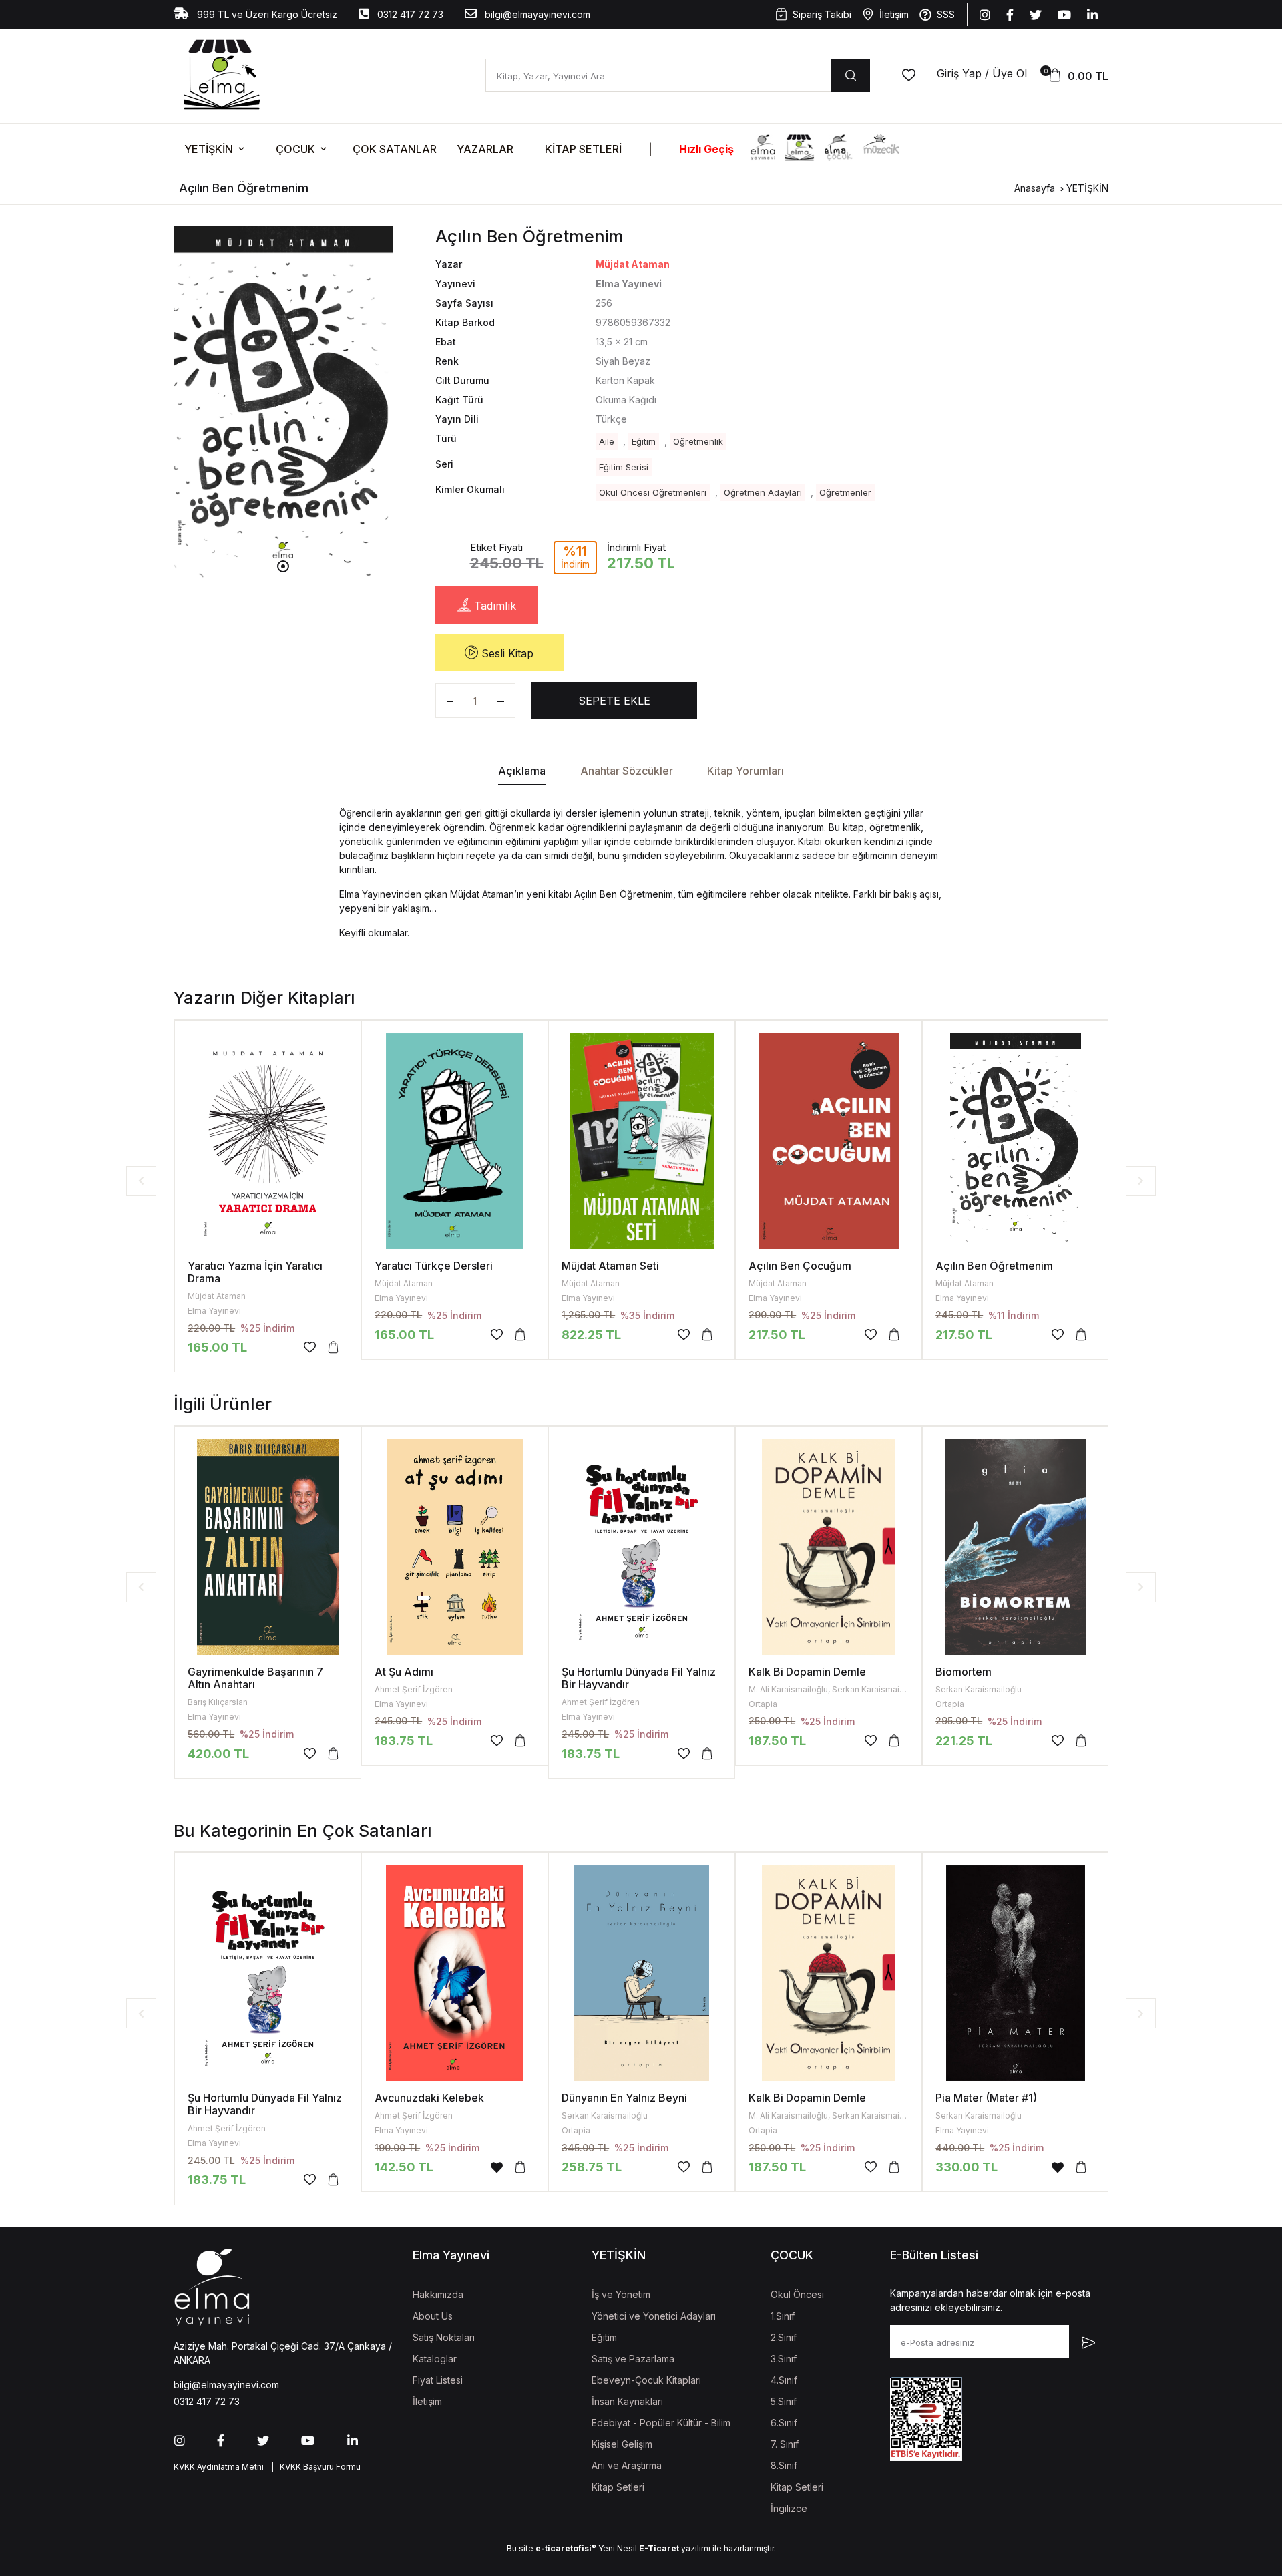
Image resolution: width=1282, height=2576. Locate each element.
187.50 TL (777, 1741)
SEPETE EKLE (614, 701)
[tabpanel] (283, 407)
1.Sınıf (783, 2316)
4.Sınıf (784, 2380)
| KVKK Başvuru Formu (314, 2467)
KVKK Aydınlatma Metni (219, 2467)
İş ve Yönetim (621, 2294)
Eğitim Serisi (624, 467)
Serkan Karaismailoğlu (979, 1689)
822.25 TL (591, 1335)
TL (964, 1335)
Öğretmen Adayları (763, 492)
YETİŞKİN (209, 149)
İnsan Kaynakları (627, 2401)
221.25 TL (964, 1741)
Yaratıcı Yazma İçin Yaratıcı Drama (255, 1272)
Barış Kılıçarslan (218, 1702)
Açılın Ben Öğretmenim (994, 1266)
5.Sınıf (784, 2401)
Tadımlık (493, 606)
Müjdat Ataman (633, 264)
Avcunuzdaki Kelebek (429, 2098)
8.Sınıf (784, 2465)
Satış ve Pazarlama (633, 2359)
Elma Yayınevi (214, 1311)
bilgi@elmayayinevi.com (536, 14)
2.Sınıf (784, 2337)
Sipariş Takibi (822, 14)
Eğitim (644, 441)
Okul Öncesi (797, 2294)
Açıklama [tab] (522, 771)
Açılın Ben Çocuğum (800, 1266)
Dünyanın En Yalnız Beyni (624, 2098)
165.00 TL (217, 1347)
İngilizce (789, 2508)
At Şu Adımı (404, 1672)
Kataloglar (435, 2359)
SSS (946, 14)
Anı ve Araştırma (627, 2465)
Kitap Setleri (583, 149)
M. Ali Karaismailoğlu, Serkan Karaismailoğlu (833, 1689)
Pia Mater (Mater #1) (986, 2098)
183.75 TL (404, 1741)
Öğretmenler (845, 492)
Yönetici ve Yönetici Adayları (654, 2316)
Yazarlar (485, 149)
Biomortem (964, 1672)
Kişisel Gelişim (622, 2444)
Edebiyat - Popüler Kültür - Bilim (661, 2423)
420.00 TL (218, 1754)
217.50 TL (777, 1335)
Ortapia (763, 1704)
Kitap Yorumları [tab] (745, 771)
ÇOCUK (295, 149)
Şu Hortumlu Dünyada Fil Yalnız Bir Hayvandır (639, 1678)
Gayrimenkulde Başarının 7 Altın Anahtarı (255, 1678)
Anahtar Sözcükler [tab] (627, 771)
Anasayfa (1035, 188)
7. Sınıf (785, 2444)
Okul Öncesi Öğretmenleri (653, 492)
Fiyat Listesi (438, 2380)
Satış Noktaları (444, 2337)
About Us (433, 2316)
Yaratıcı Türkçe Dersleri (434, 1266)
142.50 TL (404, 2167)
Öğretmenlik (698, 441)
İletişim (894, 14)
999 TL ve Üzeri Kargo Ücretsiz (266, 14)
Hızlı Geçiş (706, 149)
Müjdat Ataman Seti (610, 1266)
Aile (607, 441)
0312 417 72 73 (409, 14)
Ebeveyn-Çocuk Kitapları (646, 2380)
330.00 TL (967, 2167)
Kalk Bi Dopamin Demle (807, 1672)
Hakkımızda (438, 2294)
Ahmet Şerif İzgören (414, 1689)
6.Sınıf (784, 2423)
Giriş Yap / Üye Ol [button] (982, 73)
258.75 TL (592, 2167)
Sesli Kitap (506, 653)
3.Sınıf (784, 2359)
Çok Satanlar (395, 149)
